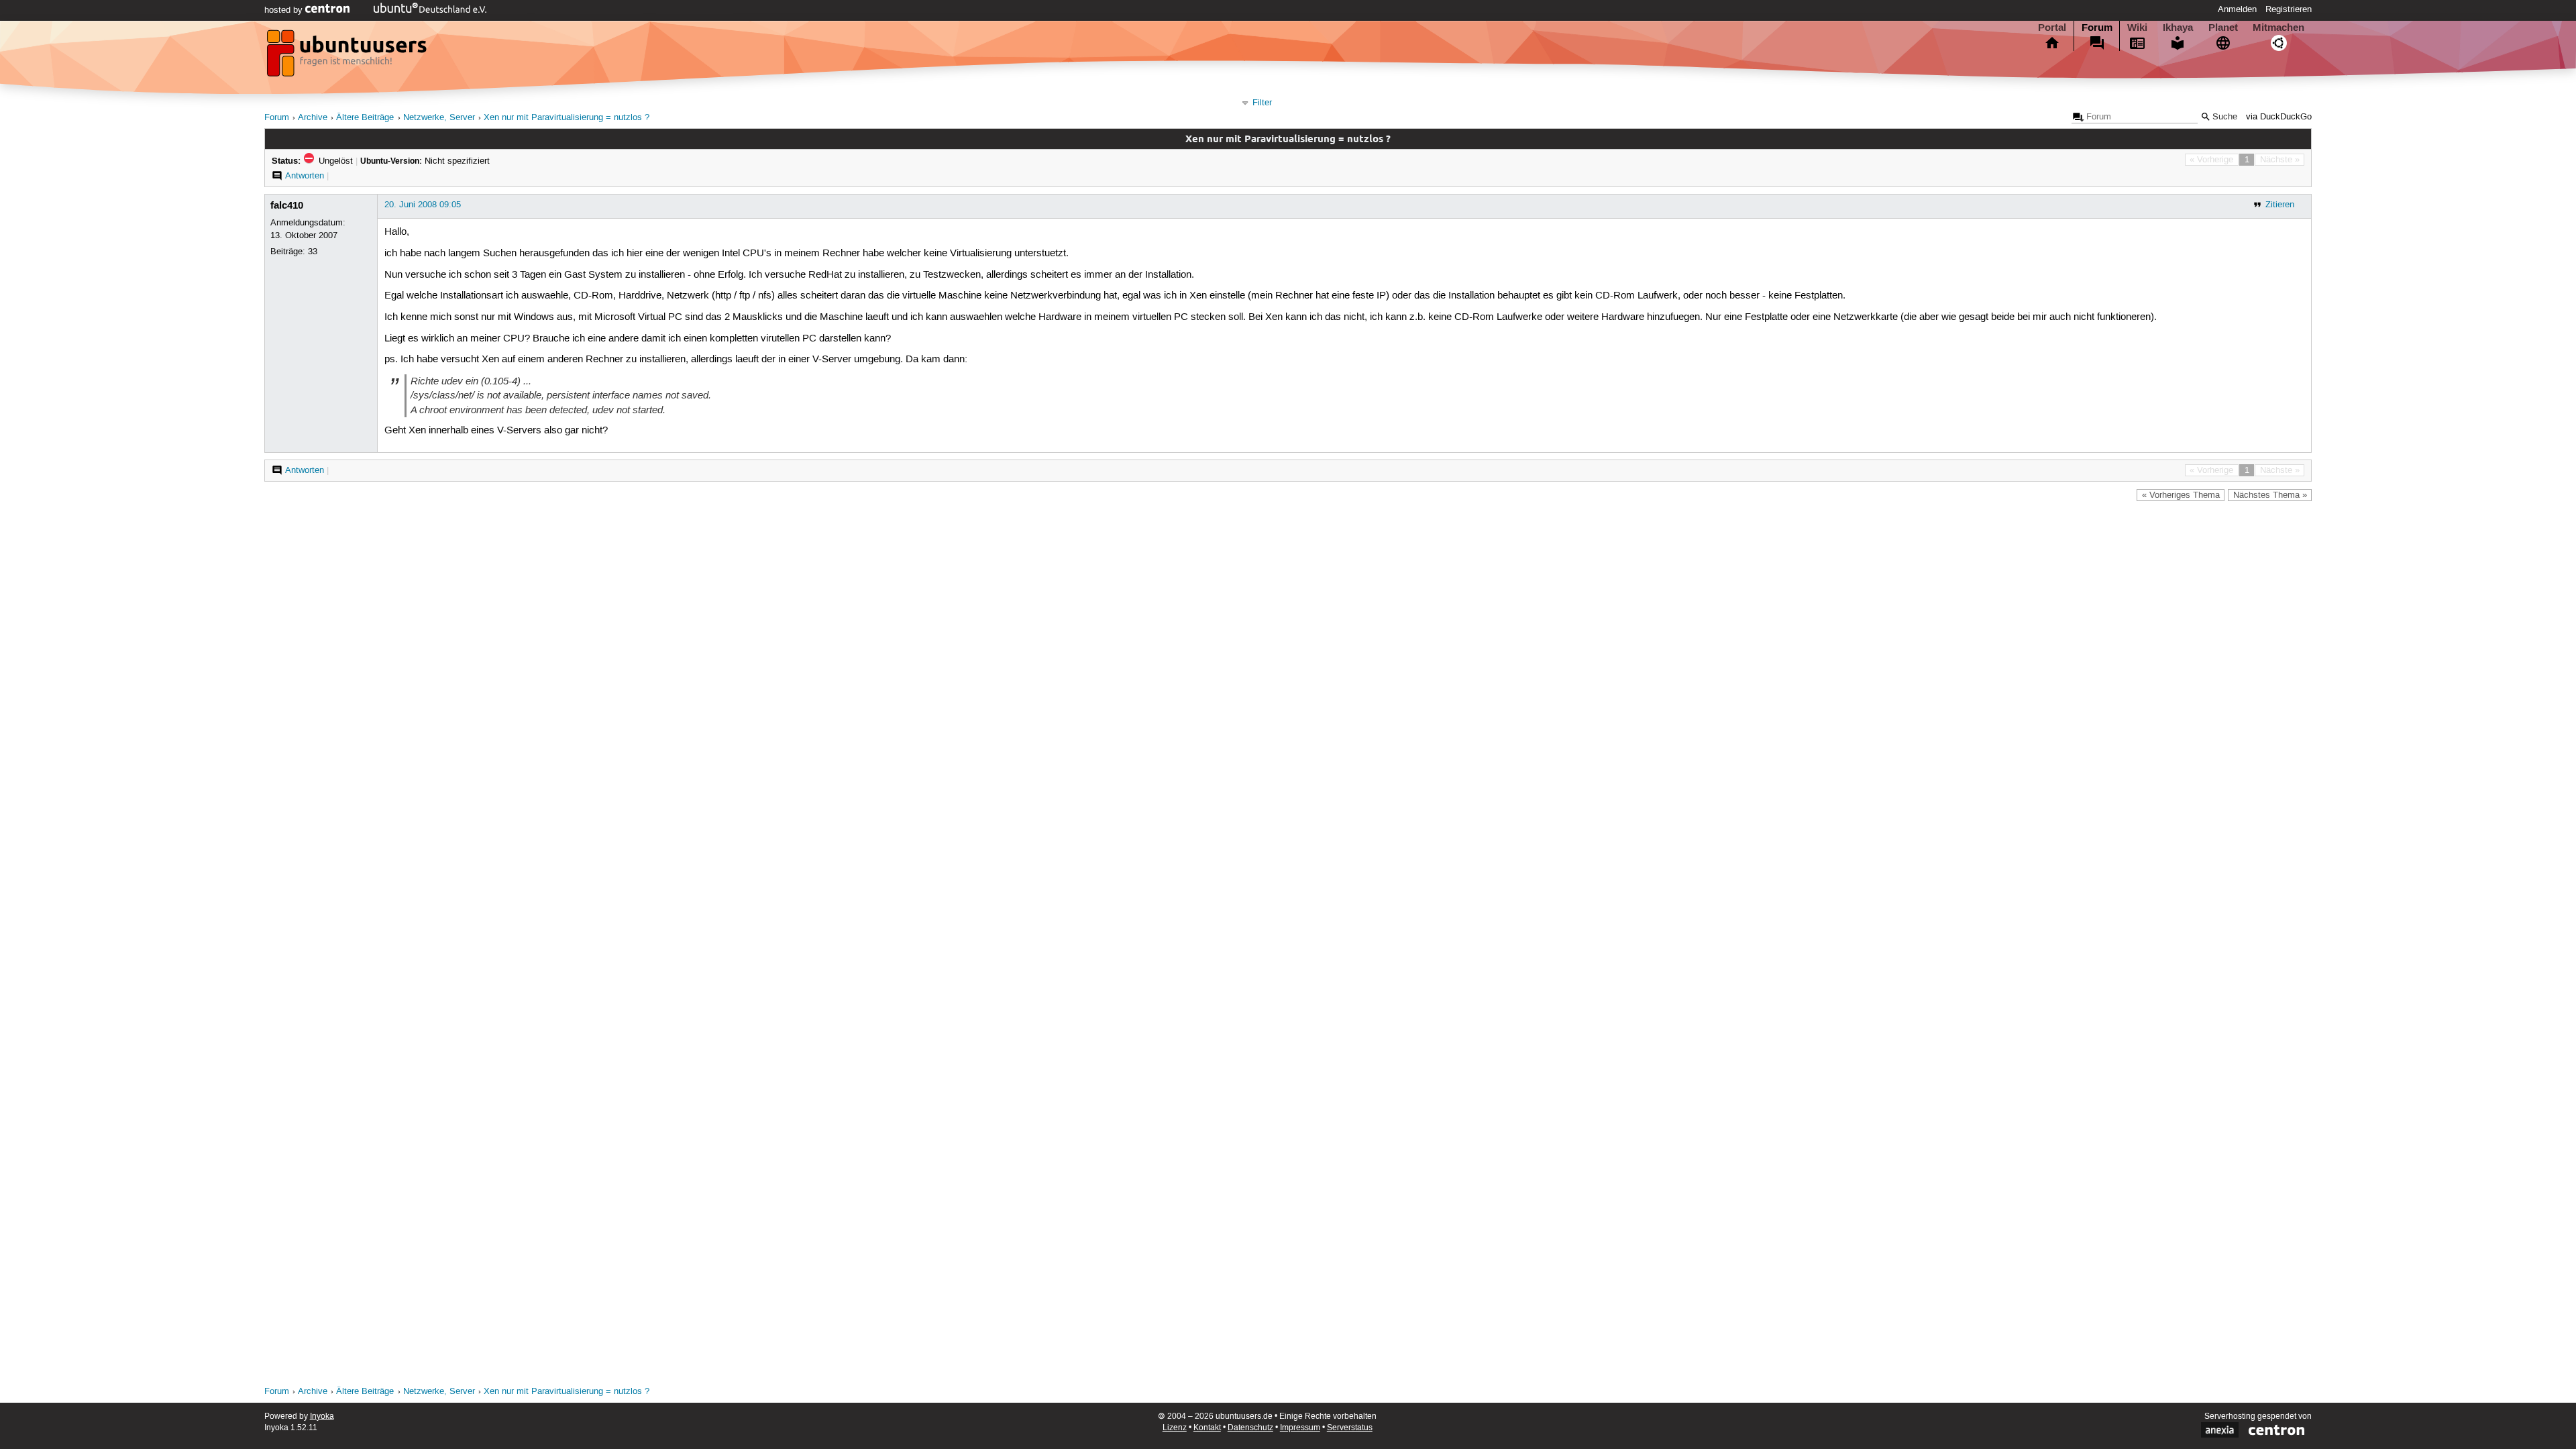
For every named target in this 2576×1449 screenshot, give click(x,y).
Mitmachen (2278, 28)
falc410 (287, 205)
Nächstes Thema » (2270, 495)
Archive (313, 118)
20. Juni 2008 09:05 (423, 205)
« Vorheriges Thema (2181, 495)
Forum (2097, 28)
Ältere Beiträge (365, 118)
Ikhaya (2178, 28)
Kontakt (1207, 1428)
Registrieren (2289, 9)
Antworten (305, 176)
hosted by (285, 10)
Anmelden (2237, 9)
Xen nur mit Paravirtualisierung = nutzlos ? (567, 118)
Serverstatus (1350, 1428)
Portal (2052, 28)
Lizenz (1175, 1428)
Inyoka (322, 1416)
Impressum (1300, 1428)
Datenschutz (1250, 1428)
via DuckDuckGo (2279, 117)
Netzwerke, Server (439, 118)
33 (313, 252)
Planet (2223, 28)
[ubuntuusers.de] (348, 57)
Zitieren (2280, 205)
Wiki (2137, 28)
